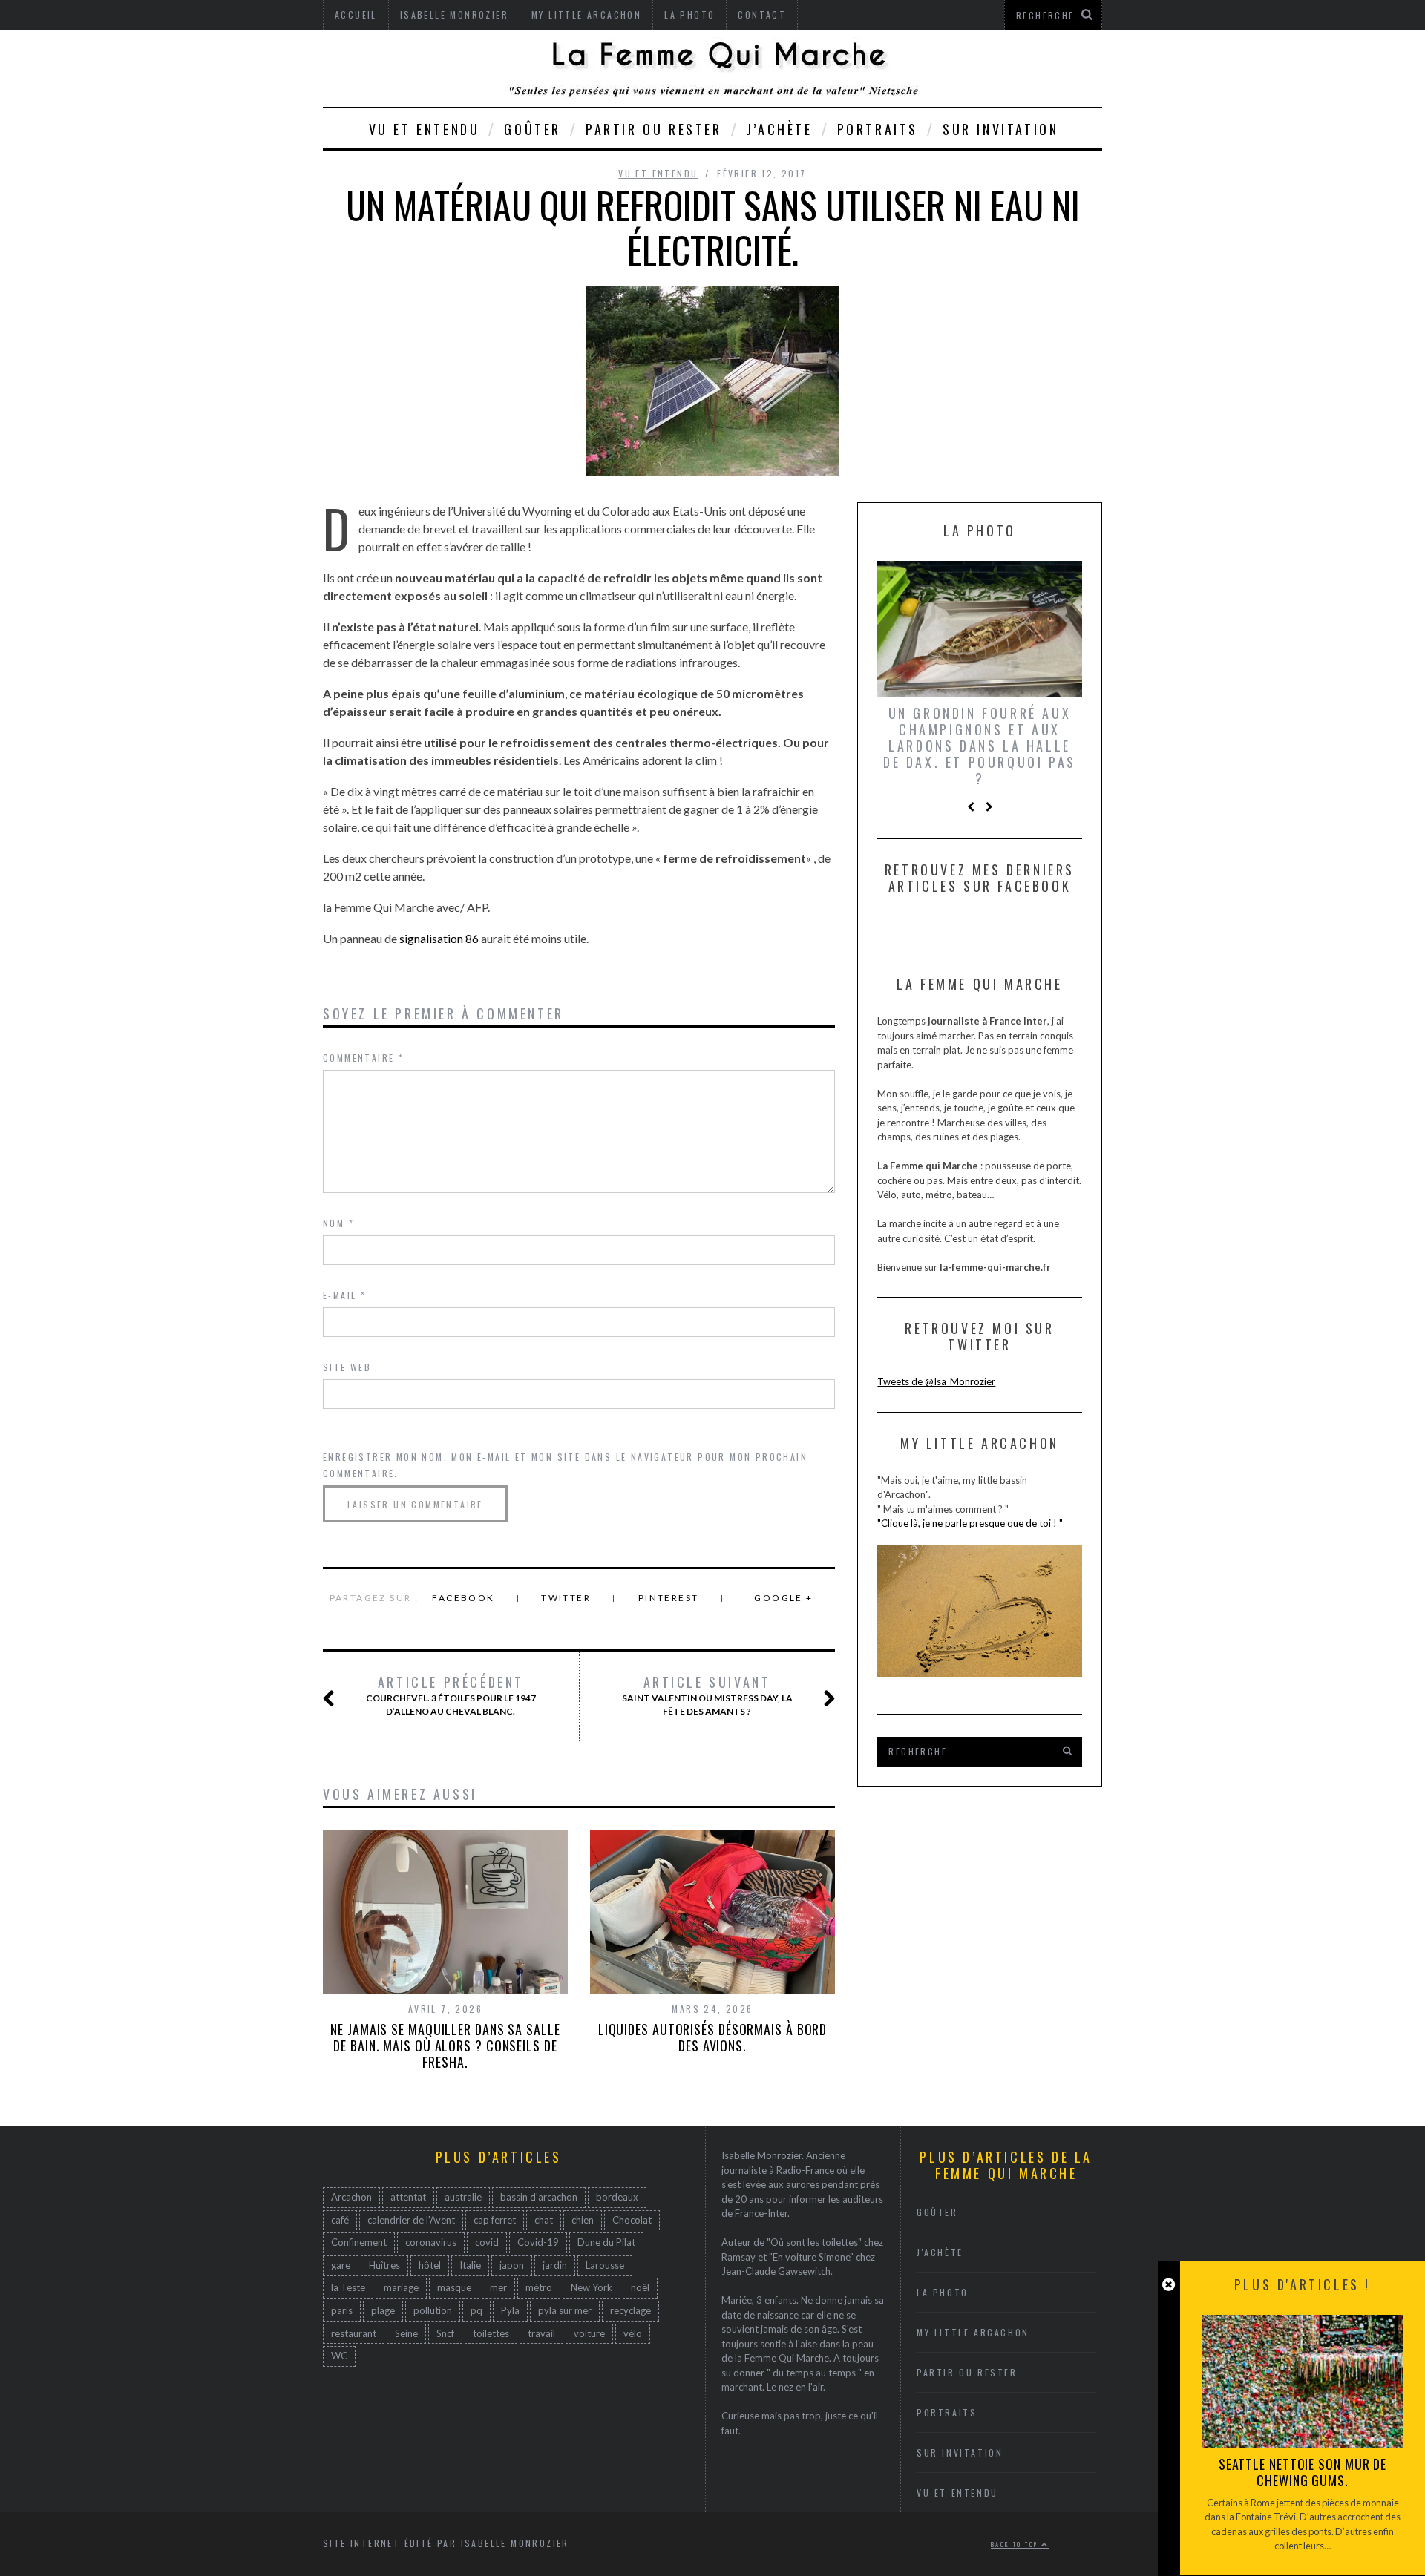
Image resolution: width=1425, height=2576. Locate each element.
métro (539, 2287)
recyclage (630, 2310)
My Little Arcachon (973, 2332)
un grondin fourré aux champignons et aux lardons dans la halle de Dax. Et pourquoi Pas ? (980, 746)
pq (476, 2310)
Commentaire (363, 1058)
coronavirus (431, 2242)
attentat (408, 2197)
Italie (470, 2265)
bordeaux (617, 2197)
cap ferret (495, 2220)
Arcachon (351, 2197)
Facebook (463, 1598)
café (340, 2220)
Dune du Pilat (606, 2242)
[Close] (1169, 2285)
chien (583, 2220)
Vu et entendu (425, 129)
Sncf (445, 2333)
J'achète (940, 2252)
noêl (640, 2287)
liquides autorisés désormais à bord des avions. (713, 2037)
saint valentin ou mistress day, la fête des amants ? (707, 1695)
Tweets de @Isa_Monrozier (936, 1381)
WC (339, 2356)
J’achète (780, 129)
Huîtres (384, 2265)
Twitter (566, 1598)
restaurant (354, 2333)
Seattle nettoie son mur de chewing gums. (1303, 2472)
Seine (406, 2333)
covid (487, 2242)
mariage (401, 2287)
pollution (433, 2310)
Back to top (1016, 2544)
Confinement (359, 2242)
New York (592, 2287)
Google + (783, 1598)
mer (498, 2287)
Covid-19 (538, 2242)
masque (454, 2287)
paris (342, 2310)
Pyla (510, 2310)
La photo (943, 2292)
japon (512, 2265)
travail (541, 2333)
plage (383, 2310)
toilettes (491, 2333)
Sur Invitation (1000, 129)
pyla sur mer (565, 2310)
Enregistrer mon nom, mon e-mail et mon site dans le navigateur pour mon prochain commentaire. (565, 1465)
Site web (347, 1367)
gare (341, 2265)
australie (463, 2197)
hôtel (430, 2265)
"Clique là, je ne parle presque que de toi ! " (970, 1523)
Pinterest (669, 1598)
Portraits (878, 129)
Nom (338, 1223)
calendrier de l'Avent (411, 2220)
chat (544, 2220)
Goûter (533, 129)
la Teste (348, 2287)
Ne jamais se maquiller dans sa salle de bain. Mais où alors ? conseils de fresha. (445, 2046)
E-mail (344, 1295)
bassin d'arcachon (539, 2197)
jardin (555, 2265)
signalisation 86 (439, 938)
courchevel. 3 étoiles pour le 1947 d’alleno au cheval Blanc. (451, 1695)
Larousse (605, 2265)
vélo (633, 2333)
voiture (589, 2333)
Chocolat (632, 2220)
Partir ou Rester (654, 129)
